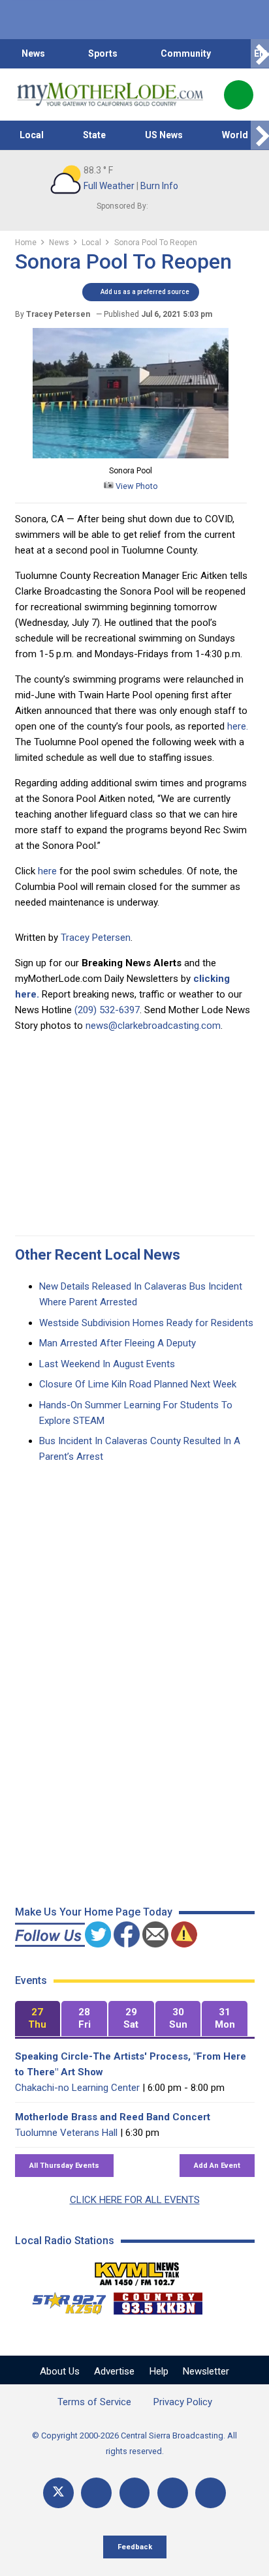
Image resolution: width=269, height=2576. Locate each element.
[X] (58, 2493)
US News (164, 135)
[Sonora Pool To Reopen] (131, 455)
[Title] (211, 2493)
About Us (60, 2371)
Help (159, 2371)
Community (186, 53)
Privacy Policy (183, 2402)
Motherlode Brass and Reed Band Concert (113, 2117)
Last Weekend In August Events (107, 1364)
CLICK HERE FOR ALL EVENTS (135, 2200)
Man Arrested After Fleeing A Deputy (118, 1343)
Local (32, 135)
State (94, 135)
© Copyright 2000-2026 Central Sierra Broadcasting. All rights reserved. (134, 2443)
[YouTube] (135, 2493)
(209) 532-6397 (107, 1010)
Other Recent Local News (98, 1255)
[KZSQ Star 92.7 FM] (63, 2300)
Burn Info (159, 186)
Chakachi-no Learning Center (77, 2088)
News (33, 53)
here (47, 871)
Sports (103, 53)
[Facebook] (96, 2493)
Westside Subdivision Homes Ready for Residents (146, 1323)
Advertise (114, 2371)
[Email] (173, 2493)
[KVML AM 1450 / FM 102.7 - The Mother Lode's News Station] (137, 2270)
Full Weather (109, 186)
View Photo (136, 486)
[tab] (38, 2019)
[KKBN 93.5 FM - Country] (158, 2300)
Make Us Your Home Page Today (94, 1912)
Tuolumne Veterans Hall (66, 2133)
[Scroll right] (260, 54)
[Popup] (239, 95)
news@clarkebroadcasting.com (153, 1026)
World (235, 135)
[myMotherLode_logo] (110, 95)
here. (238, 726)
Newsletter (206, 2371)
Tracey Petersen (96, 938)
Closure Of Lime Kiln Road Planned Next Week (138, 1384)
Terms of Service (94, 2402)
